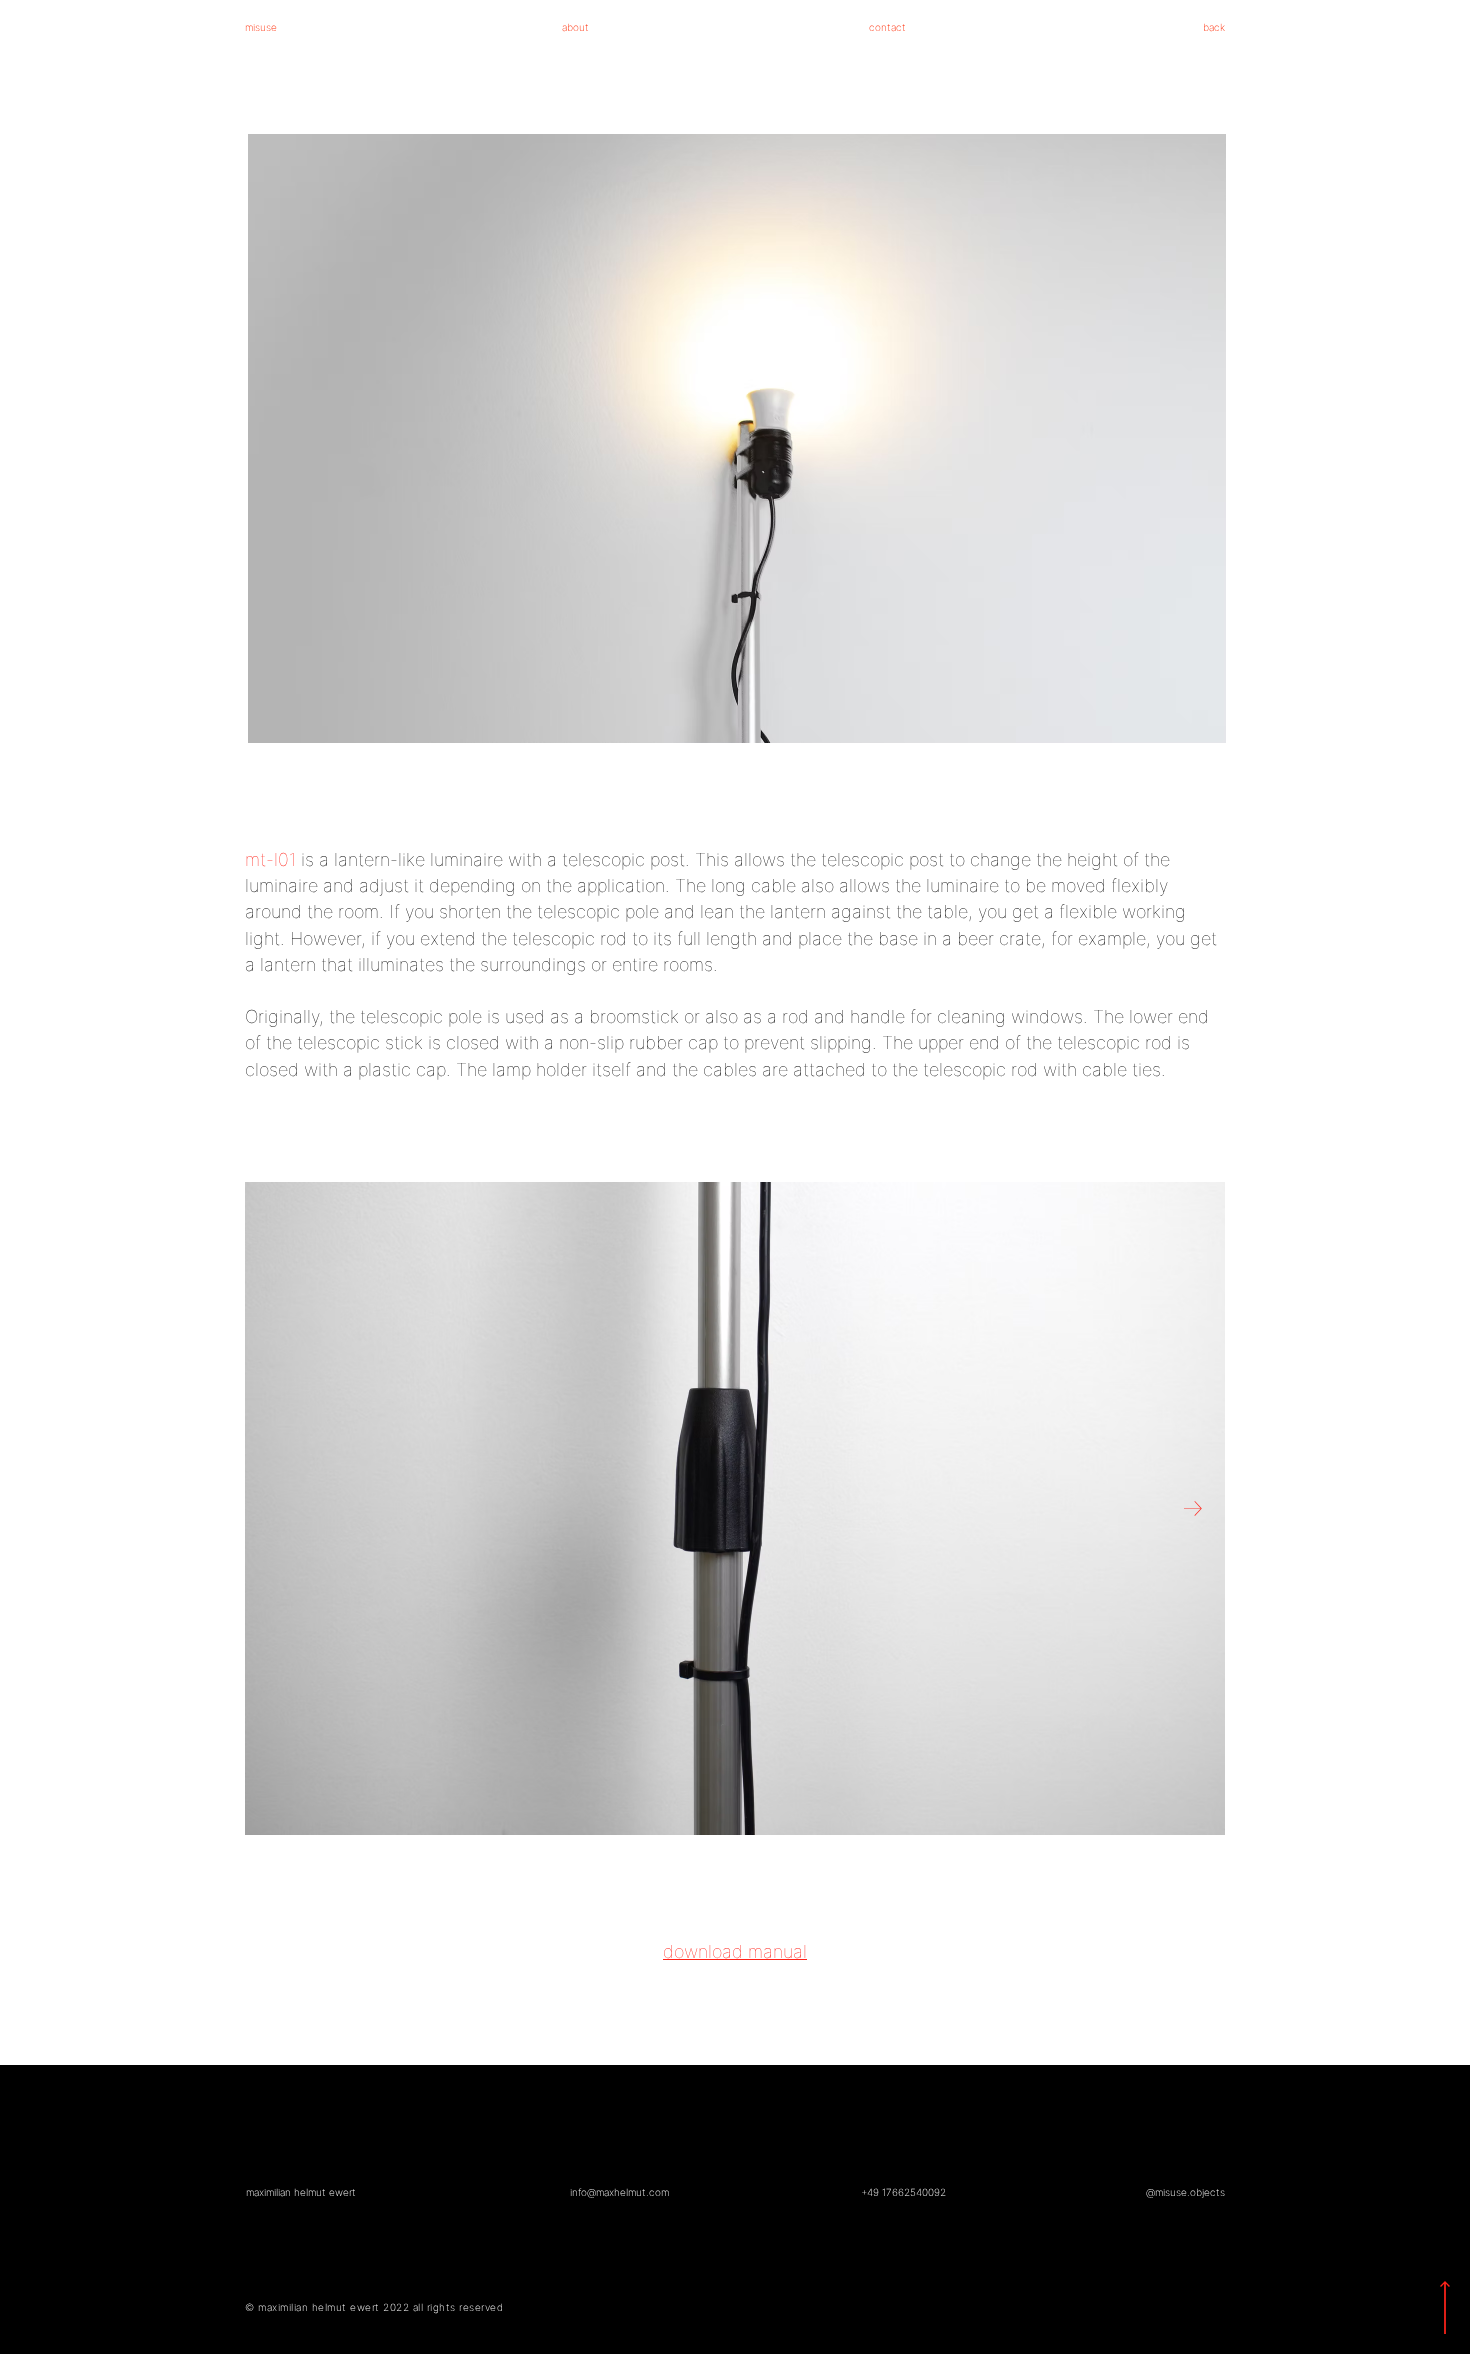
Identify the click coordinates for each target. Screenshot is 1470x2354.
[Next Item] (1193, 1509)
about (575, 27)
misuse (261, 27)
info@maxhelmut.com (619, 2192)
